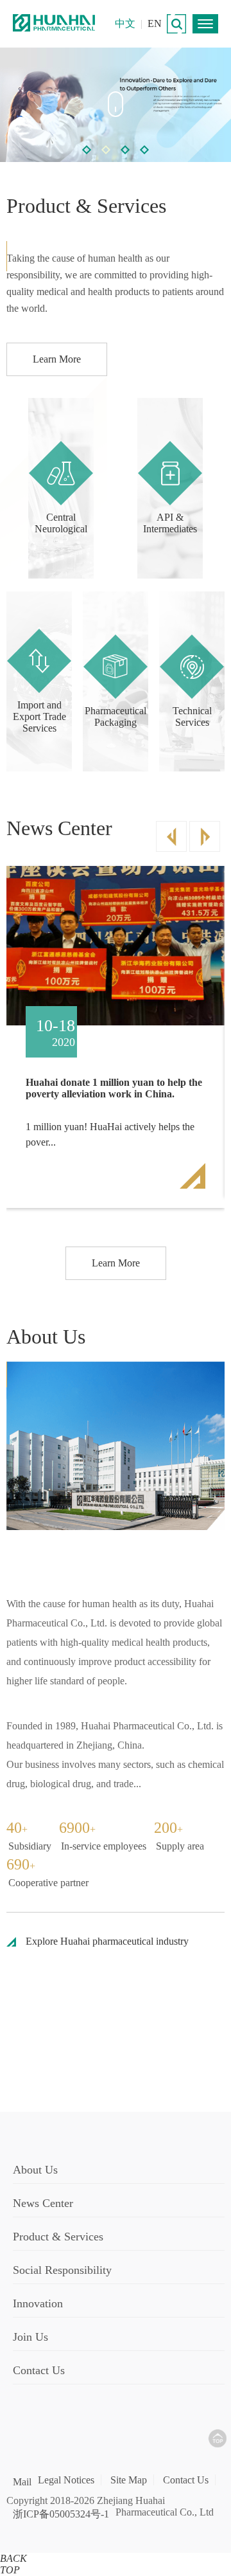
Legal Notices (66, 2480)
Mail (22, 2482)
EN (155, 23)
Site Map (129, 2480)
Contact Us (186, 2480)
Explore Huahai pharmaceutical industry (107, 1941)
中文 (125, 23)
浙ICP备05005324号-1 (61, 2514)
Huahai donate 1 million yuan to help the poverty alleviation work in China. (114, 1088)
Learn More (57, 359)
